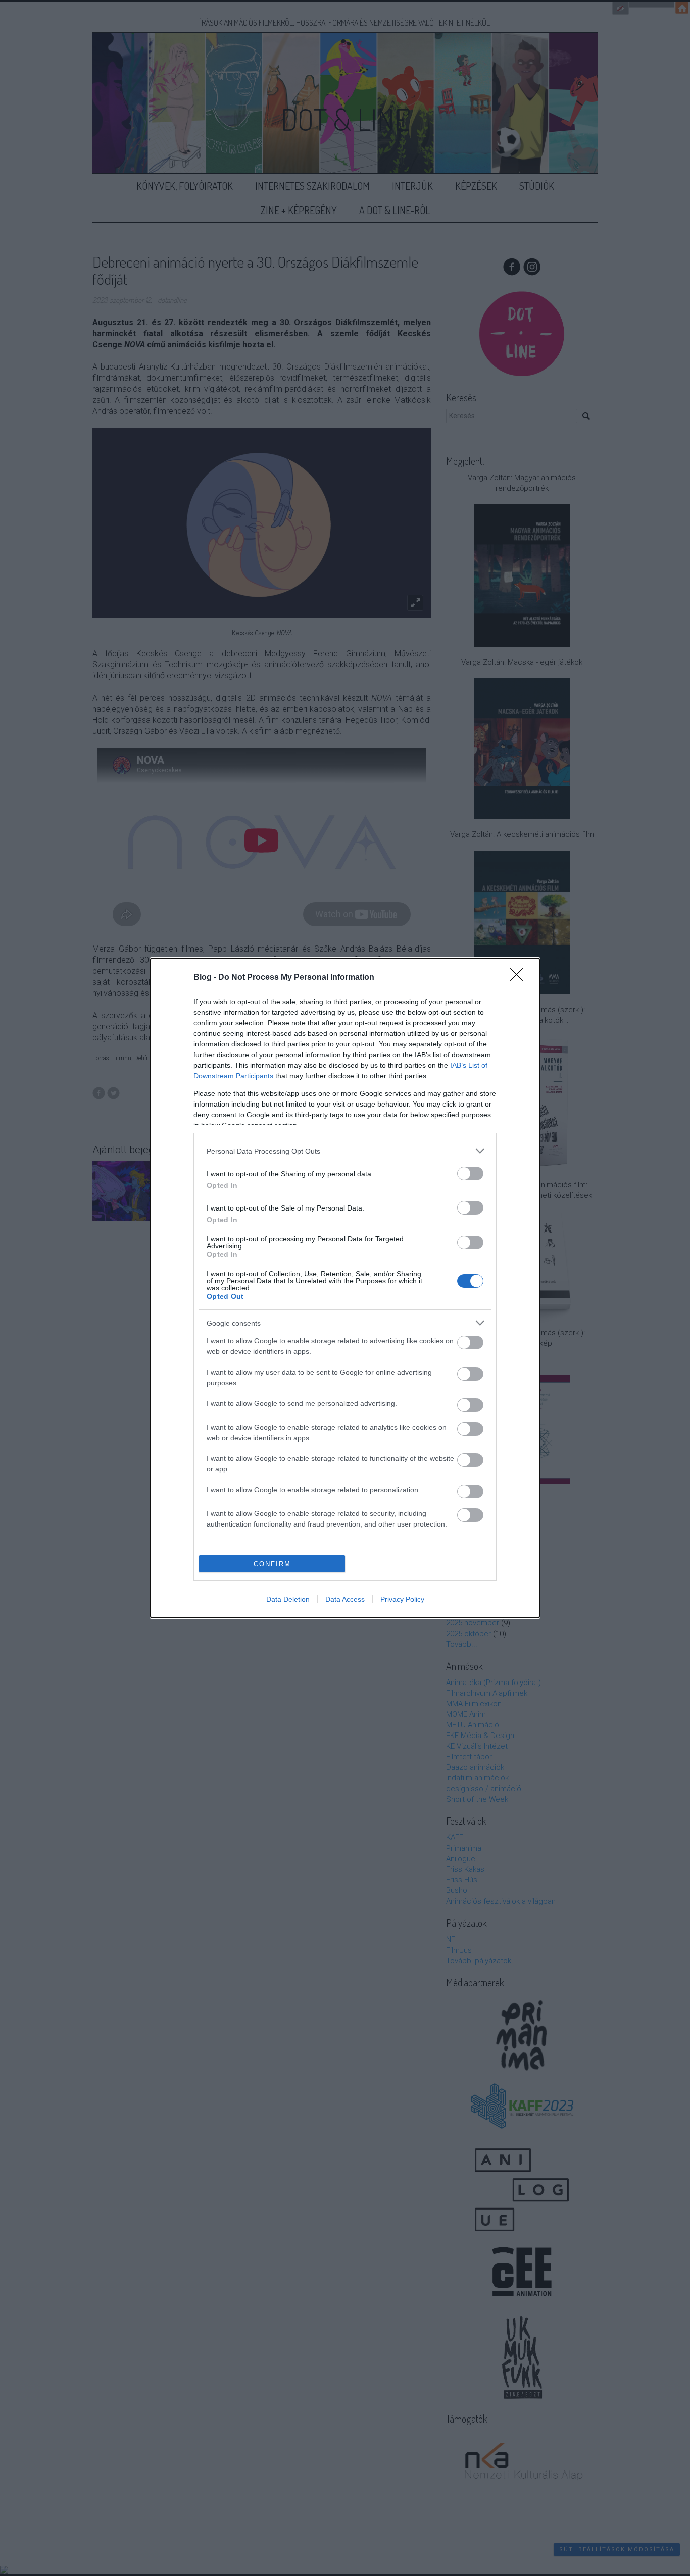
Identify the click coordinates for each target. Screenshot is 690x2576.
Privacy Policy (402, 1599)
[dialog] (345, 1288)
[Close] (520, 978)
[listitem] (345, 1151)
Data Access (345, 1599)
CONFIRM (272, 1564)
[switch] (470, 1173)
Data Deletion (288, 1599)
